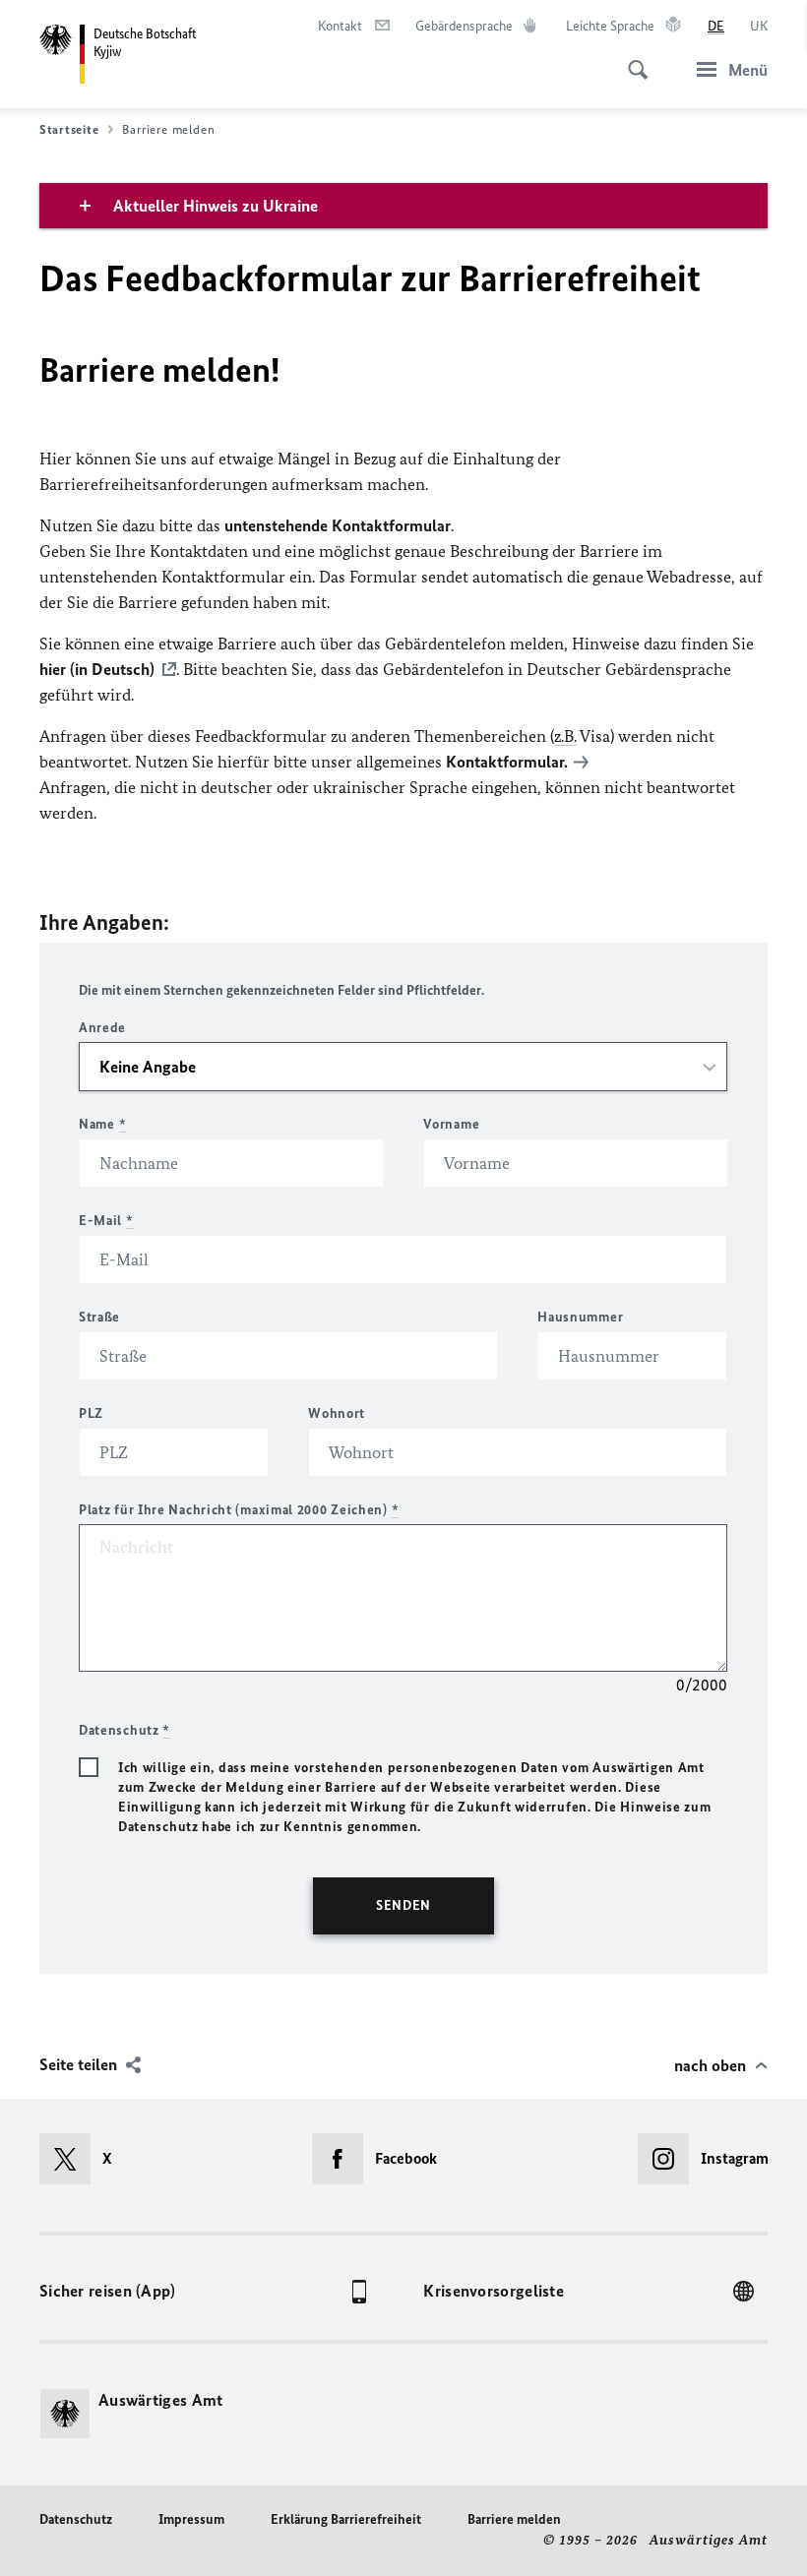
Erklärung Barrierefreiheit (346, 2519)
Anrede (102, 1028)
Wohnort (337, 1413)
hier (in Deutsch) (97, 669)
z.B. (565, 736)
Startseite (69, 129)
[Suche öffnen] (632, 59)
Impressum (191, 2519)
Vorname (451, 1124)
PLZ (91, 1413)
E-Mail (106, 1221)
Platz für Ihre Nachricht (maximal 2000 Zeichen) (239, 1510)
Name (102, 1124)
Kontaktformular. (507, 762)
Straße (99, 1317)
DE (716, 26)
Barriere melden (514, 2519)
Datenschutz (76, 2519)
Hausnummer (580, 1317)
